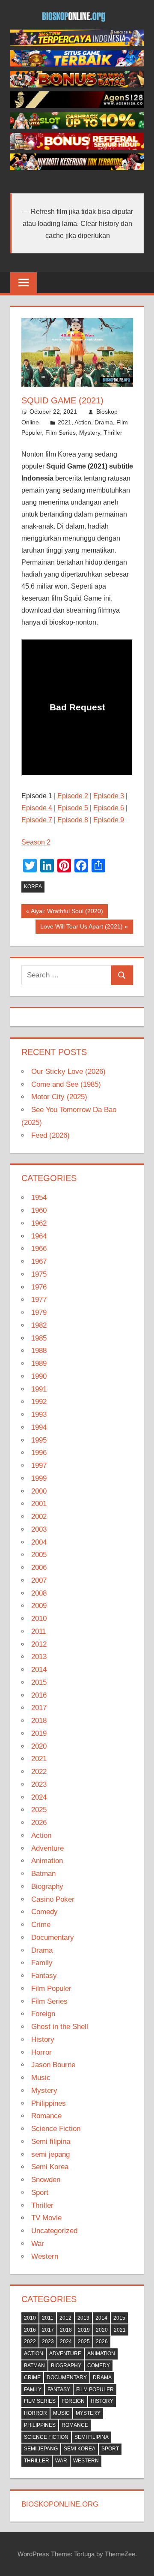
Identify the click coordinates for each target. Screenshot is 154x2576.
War (38, 2244)
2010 (39, 1619)
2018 (39, 1721)
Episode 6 (109, 808)
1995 (39, 1440)
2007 (39, 1580)
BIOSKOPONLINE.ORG (60, 2504)
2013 (39, 1657)
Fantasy (44, 1976)
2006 (39, 1568)
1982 (39, 1325)
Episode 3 (109, 796)
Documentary (53, 1937)
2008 (39, 1593)
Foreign (43, 2014)
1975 (39, 1274)
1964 (39, 1236)
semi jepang (50, 2154)
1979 (39, 1312)
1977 (39, 1300)
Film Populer (51, 1988)
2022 (39, 1772)
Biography (47, 1886)
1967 (39, 1261)
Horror (41, 2052)
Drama (104, 422)
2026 (39, 1823)
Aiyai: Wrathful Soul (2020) (67, 913)
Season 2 (36, 842)
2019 (39, 1733)
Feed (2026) (50, 1135)
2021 (65, 422)
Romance (46, 2116)
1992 (39, 1402)
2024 (39, 1797)
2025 (39, 1810)
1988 (39, 1351)
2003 (39, 1529)
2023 (39, 1784)
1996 (39, 1453)
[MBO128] (77, 44)
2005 (39, 1555)
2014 (39, 1670)
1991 (39, 1389)
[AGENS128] (77, 106)
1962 (39, 1223)
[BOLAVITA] (77, 85)
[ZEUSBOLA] (77, 64)
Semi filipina (51, 2142)
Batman (43, 1874)
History (43, 2039)
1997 (39, 1465)
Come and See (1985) (66, 1084)
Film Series (61, 433)
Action (83, 422)
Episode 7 (37, 820)
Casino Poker (53, 1899)
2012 (39, 1644)
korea (33, 887)
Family (42, 1963)
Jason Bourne (53, 2065)
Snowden (46, 2180)
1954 (39, 1198)
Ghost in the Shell (60, 2027)
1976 (39, 1287)
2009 (39, 1606)
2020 (39, 1746)
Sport (40, 2193)
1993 (39, 1414)
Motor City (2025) (59, 1097)
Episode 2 (73, 796)
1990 (39, 1376)
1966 (39, 1249)
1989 (39, 1363)
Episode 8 (73, 820)
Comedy (44, 1912)
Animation (47, 1861)
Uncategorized (54, 2231)
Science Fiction (56, 2129)
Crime (41, 1925)
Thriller (113, 433)
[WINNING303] (77, 147)
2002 (39, 1516)
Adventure (47, 1848)
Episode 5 (73, 808)
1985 (39, 1338)
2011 (38, 1631)
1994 (39, 1427)
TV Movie (46, 2218)
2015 (39, 1682)
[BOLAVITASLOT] (77, 126)
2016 (39, 1695)
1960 (39, 1210)
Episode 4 (37, 808)
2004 (39, 1542)
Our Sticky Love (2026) (68, 1072)
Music (41, 2078)
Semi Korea (50, 2167)
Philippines (49, 2103)
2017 (39, 1708)
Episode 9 (109, 820)
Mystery (90, 433)
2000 (39, 1491)
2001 (39, 1504)
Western (45, 2256)
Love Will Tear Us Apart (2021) (81, 928)
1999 (39, 1478)
